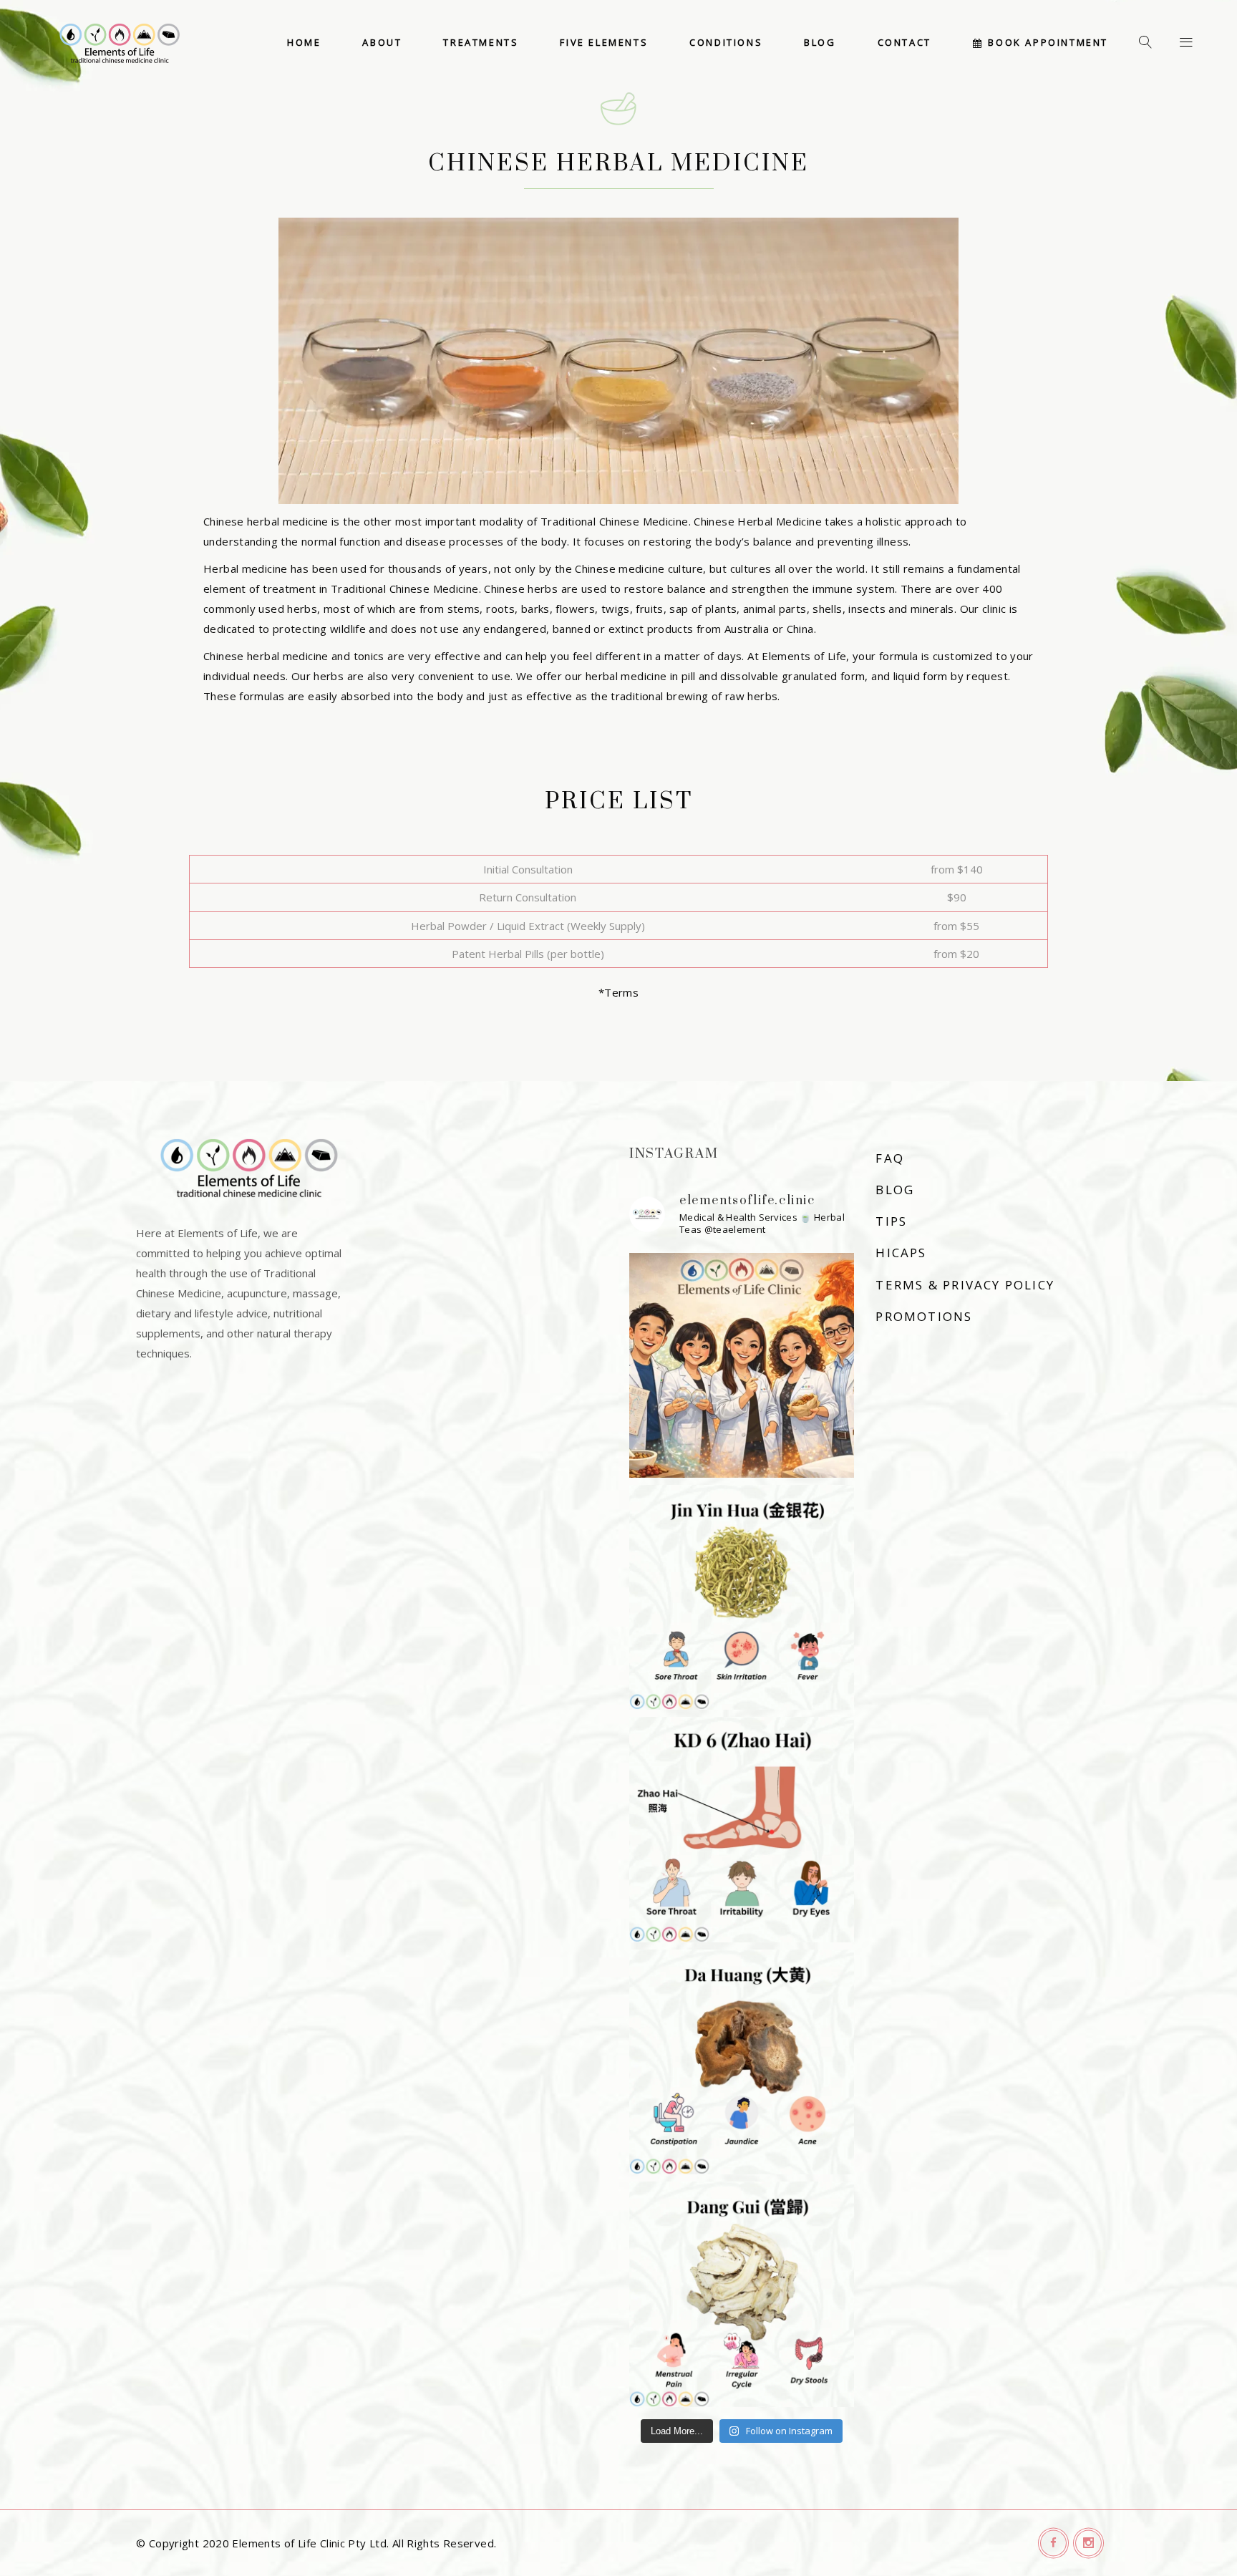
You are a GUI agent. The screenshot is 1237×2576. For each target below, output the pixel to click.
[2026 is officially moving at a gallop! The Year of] (742, 1365)
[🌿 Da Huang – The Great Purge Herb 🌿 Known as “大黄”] (742, 2062)
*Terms (618, 992)
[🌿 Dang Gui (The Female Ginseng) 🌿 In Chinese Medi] (742, 2294)
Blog (895, 1190)
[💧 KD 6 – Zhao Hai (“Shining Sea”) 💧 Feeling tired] (742, 1829)
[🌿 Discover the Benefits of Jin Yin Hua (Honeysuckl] (742, 1597)
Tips (891, 1221)
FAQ (890, 1158)
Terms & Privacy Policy (965, 1285)
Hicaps (901, 1253)
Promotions (924, 1316)
